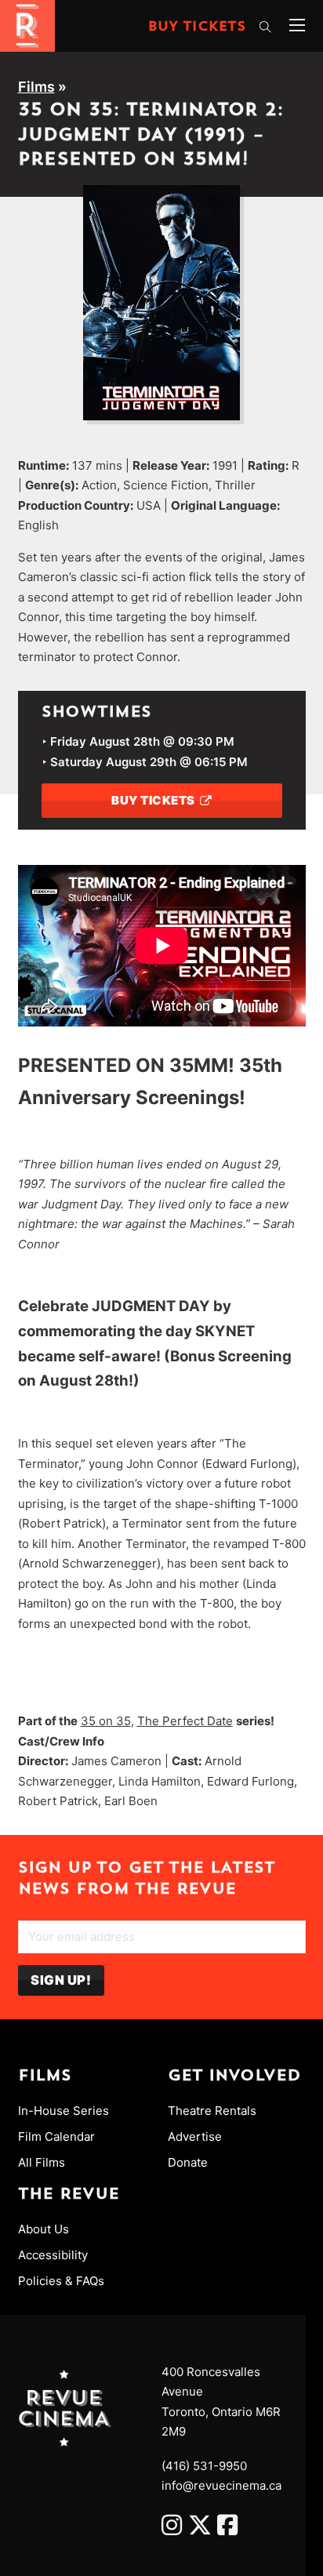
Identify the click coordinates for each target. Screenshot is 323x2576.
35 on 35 (106, 1721)
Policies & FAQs (61, 2281)
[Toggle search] (266, 27)
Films (36, 87)
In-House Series (64, 2111)
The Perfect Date (185, 1721)
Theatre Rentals (212, 2111)
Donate (188, 2162)
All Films (42, 2162)
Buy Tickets (197, 27)
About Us (44, 2229)
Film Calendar (56, 2136)
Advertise (195, 2136)
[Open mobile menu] (297, 25)
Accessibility (53, 2255)
